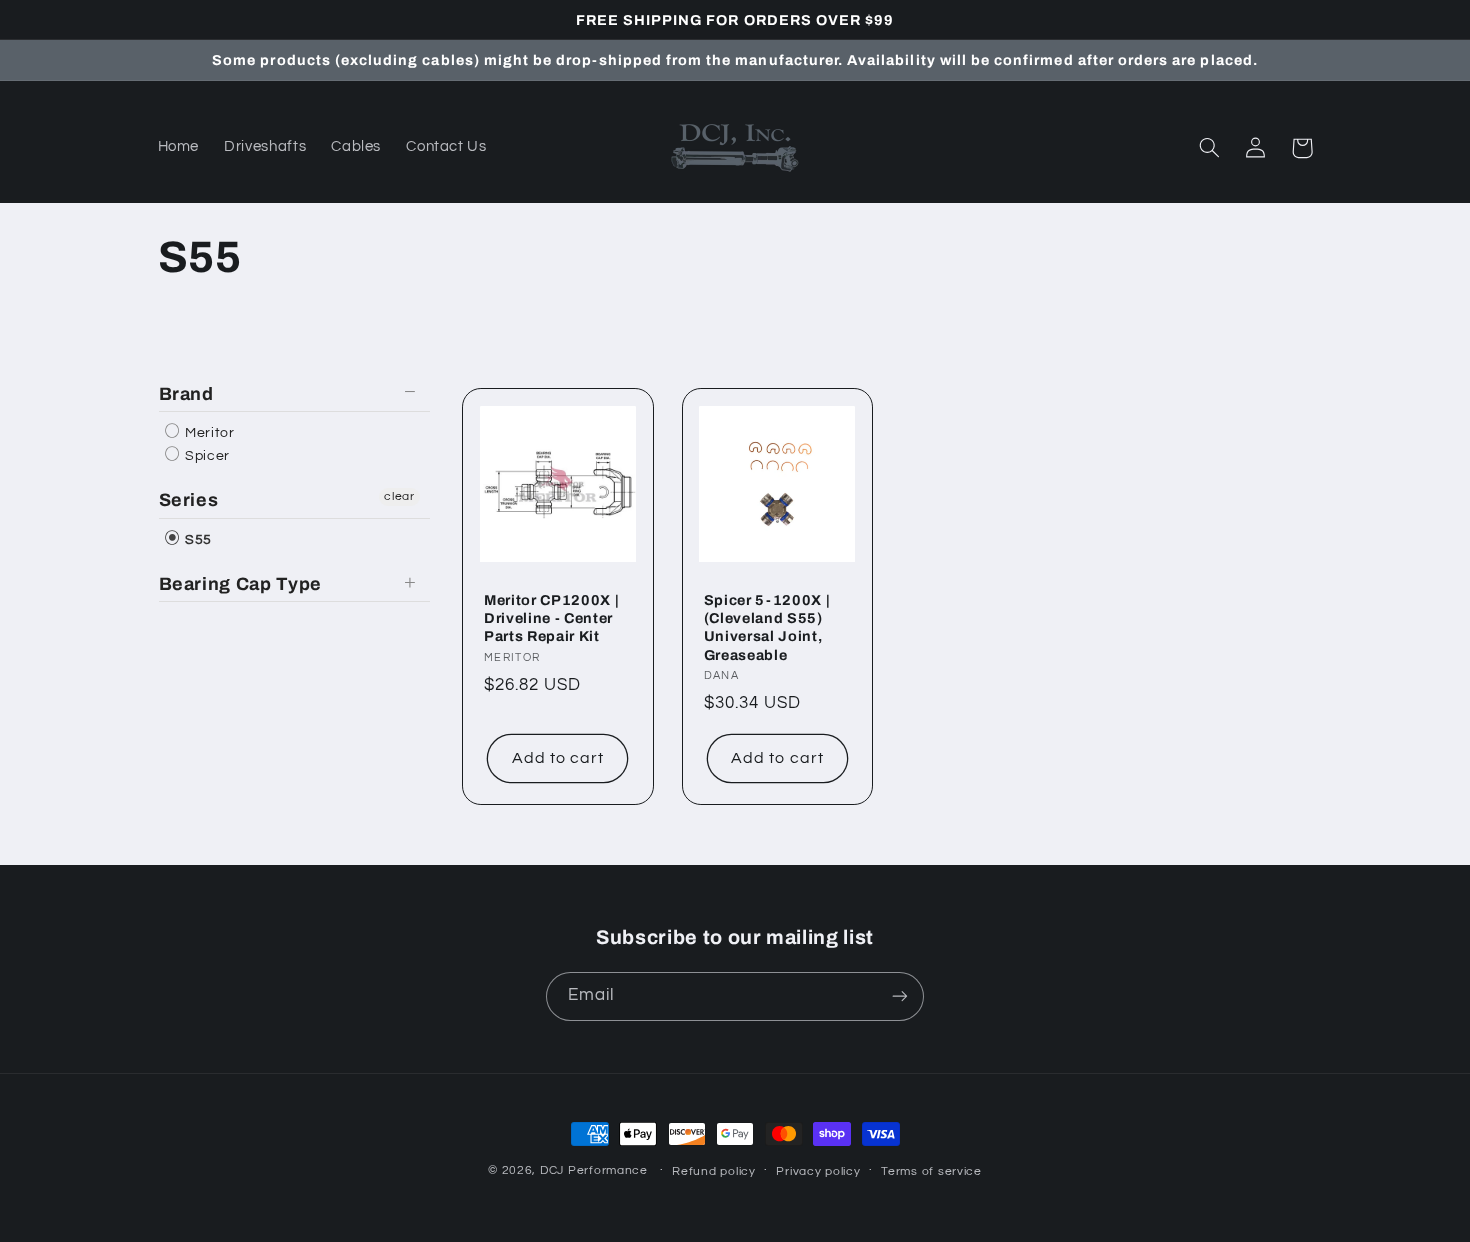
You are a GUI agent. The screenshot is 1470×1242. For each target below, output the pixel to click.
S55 (197, 540)
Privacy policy (818, 1171)
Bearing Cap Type (241, 584)
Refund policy (714, 1171)
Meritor (208, 433)
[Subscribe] (900, 996)
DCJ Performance (594, 1170)
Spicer (206, 456)
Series (189, 500)
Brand (186, 394)
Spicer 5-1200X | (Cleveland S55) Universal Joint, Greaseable (767, 627)
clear (399, 496)
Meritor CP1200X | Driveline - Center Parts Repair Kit (551, 618)
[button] (1210, 148)
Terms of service (931, 1171)
